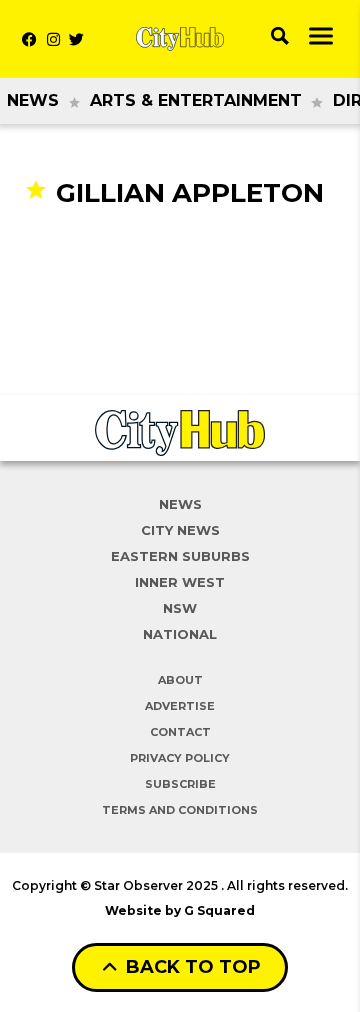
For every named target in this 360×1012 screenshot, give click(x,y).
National (180, 634)
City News (180, 530)
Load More (180, 248)
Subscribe (180, 784)
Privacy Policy (180, 758)
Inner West (180, 582)
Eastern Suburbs (180, 556)
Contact (180, 732)
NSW (180, 608)
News (33, 100)
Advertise (180, 706)
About (180, 680)
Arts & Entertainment (196, 100)
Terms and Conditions (180, 810)
